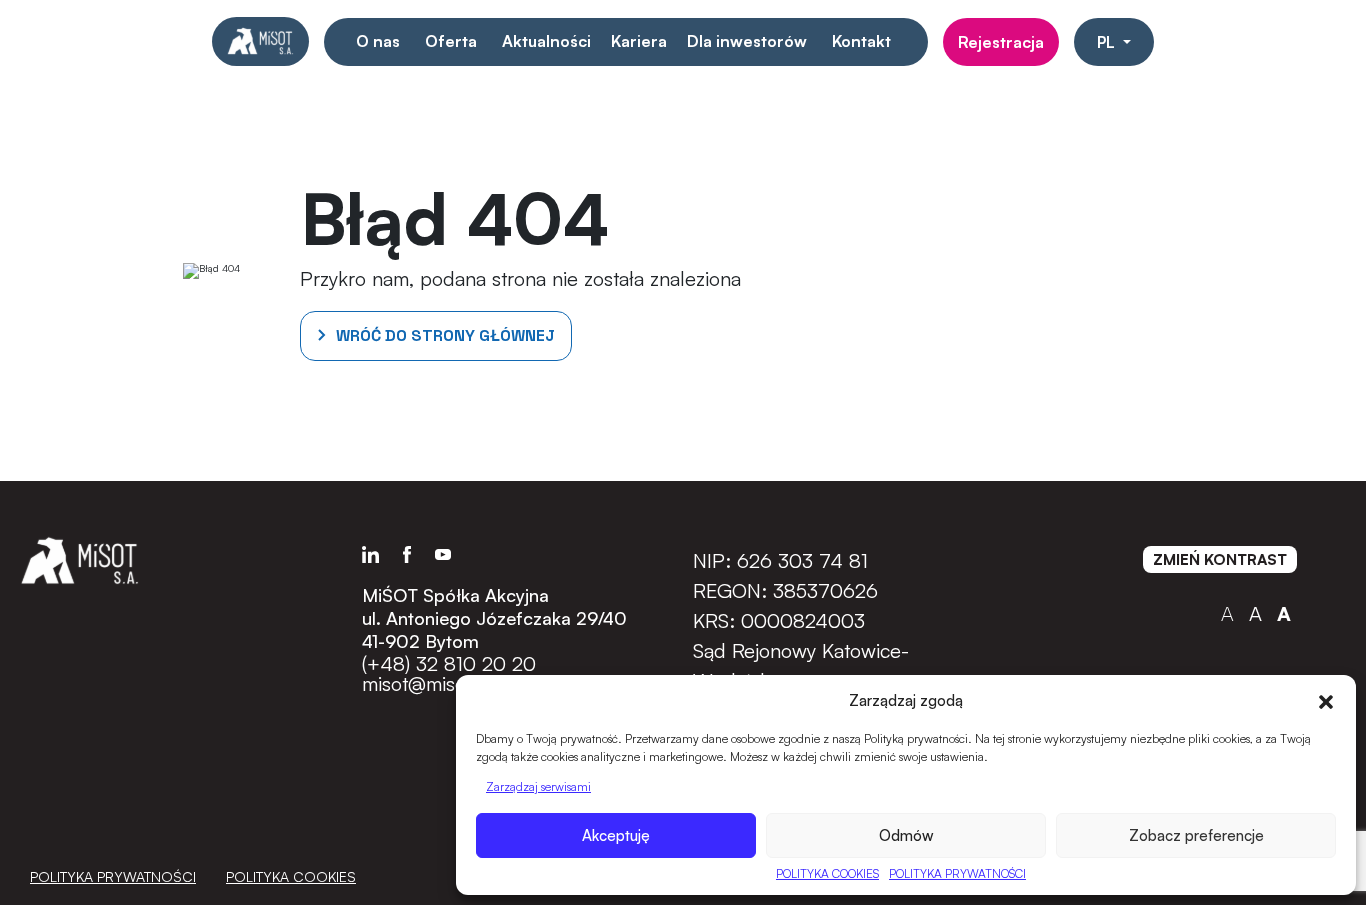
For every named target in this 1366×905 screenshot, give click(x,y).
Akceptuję (616, 835)
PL (1108, 42)
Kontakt (861, 41)
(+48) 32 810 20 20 (449, 664)
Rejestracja (1001, 42)
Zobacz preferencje (1196, 835)
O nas (378, 41)
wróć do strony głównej (445, 335)
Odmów (906, 835)
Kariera (639, 41)
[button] (1326, 700)
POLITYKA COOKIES (827, 873)
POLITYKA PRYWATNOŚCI (957, 873)
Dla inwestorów (747, 41)
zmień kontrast (1220, 559)
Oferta (451, 41)
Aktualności (546, 41)
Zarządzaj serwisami (538, 786)
